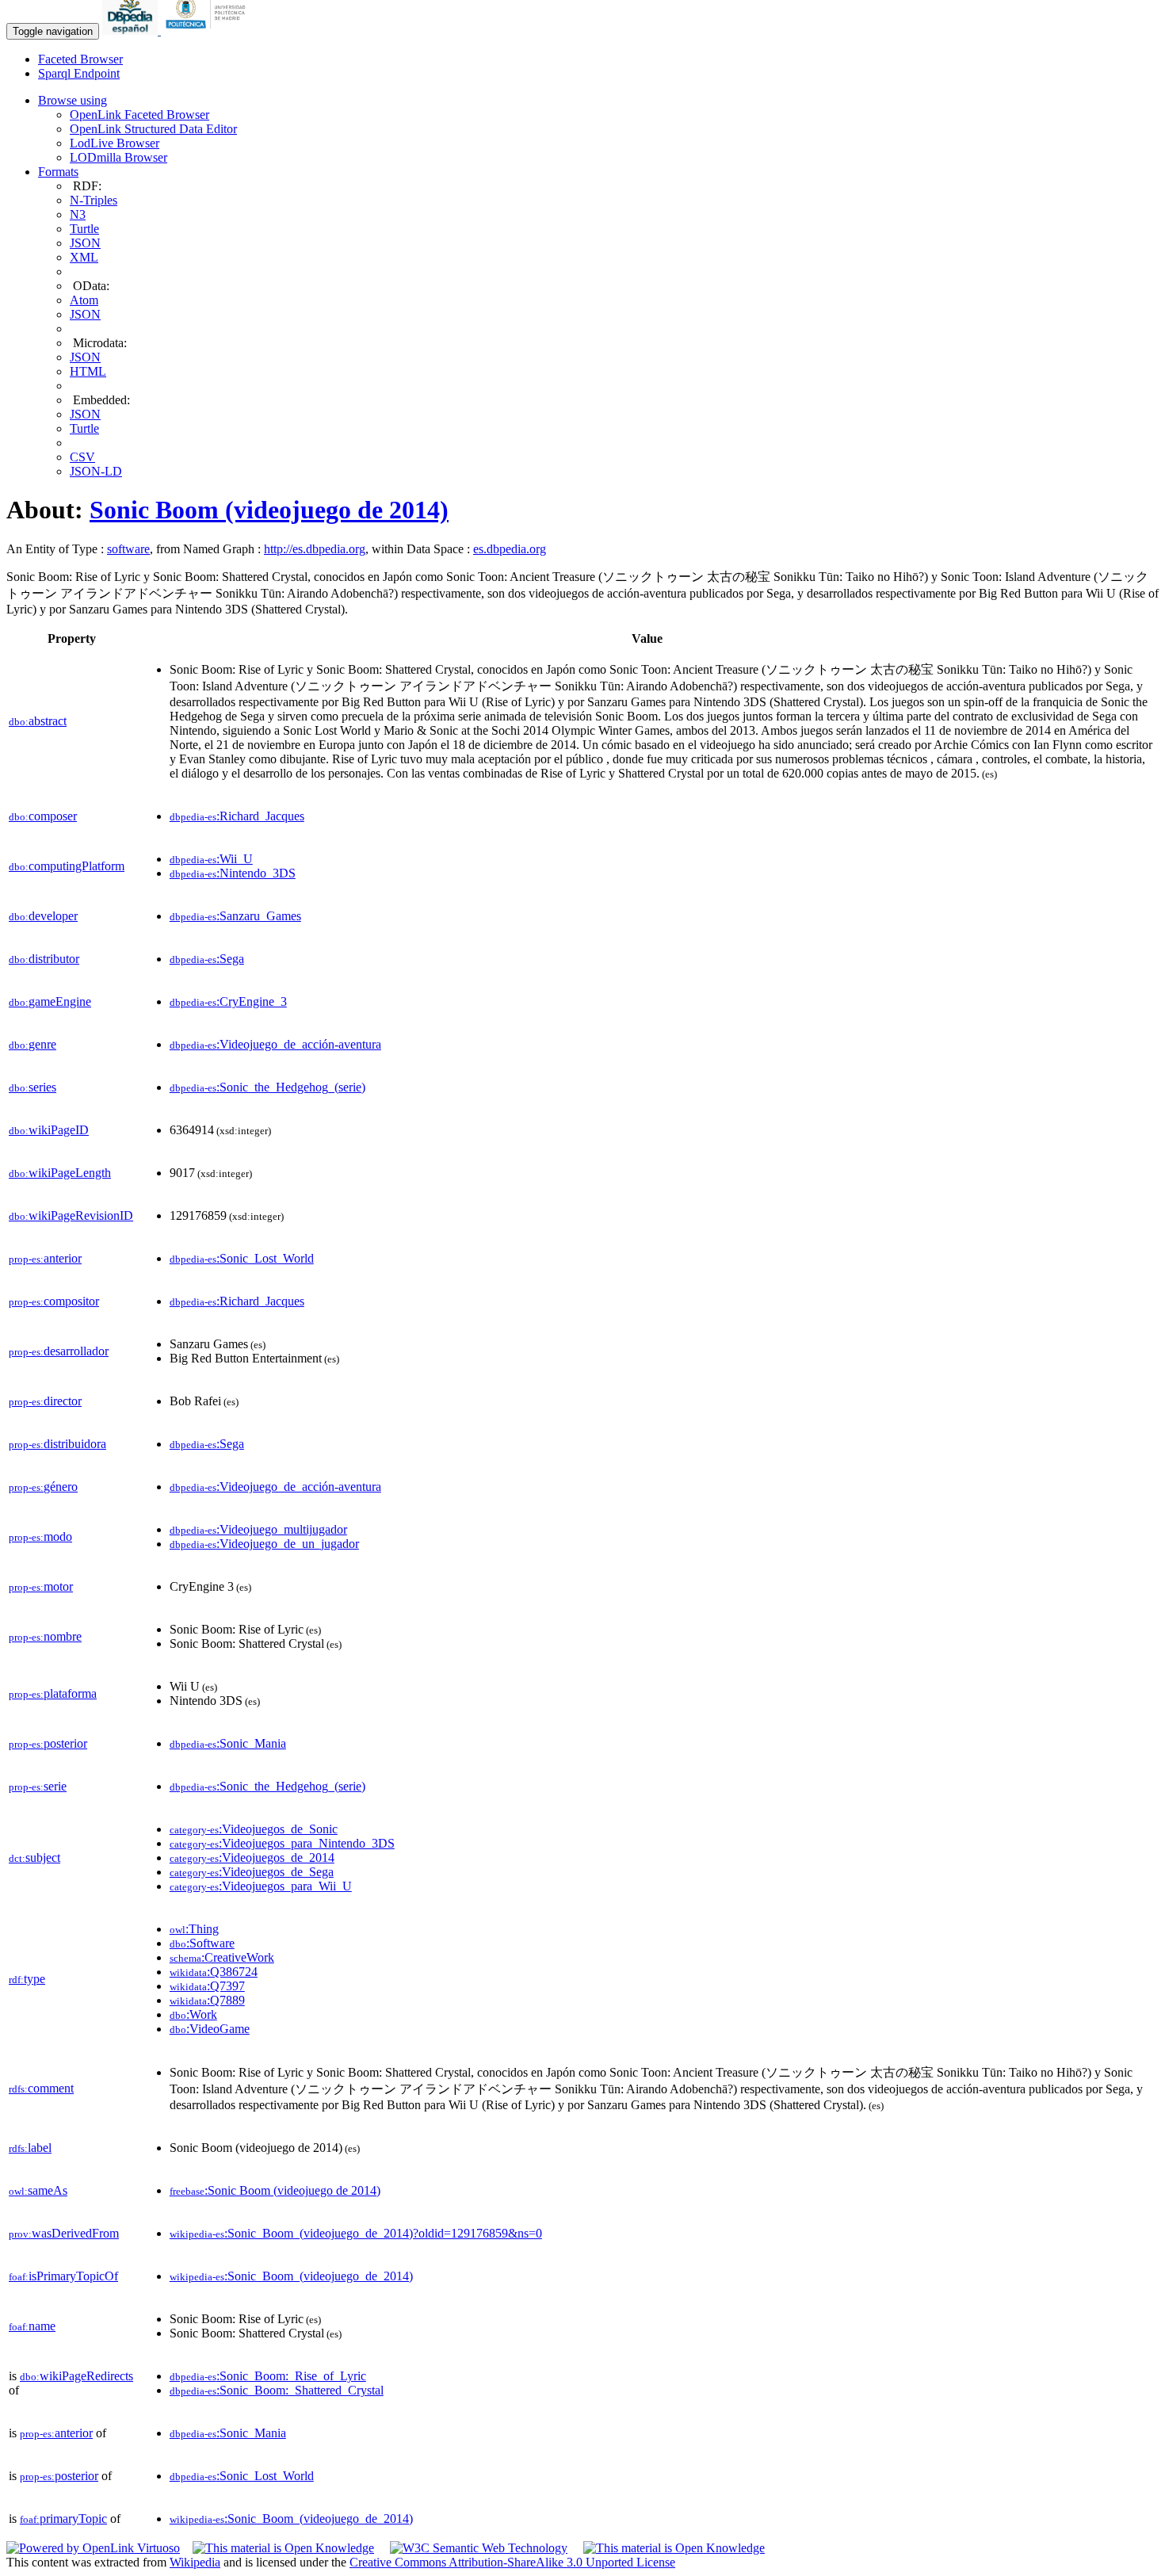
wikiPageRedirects (76, 2376)
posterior (48, 1743)
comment (41, 2088)
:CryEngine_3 (228, 1001)
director (45, 1401)
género (43, 1487)
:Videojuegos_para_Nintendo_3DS (282, 1843)
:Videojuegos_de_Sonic (254, 1829)
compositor (54, 1301)
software (128, 549)
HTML (88, 371)
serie (38, 1786)
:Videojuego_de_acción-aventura (275, 1044)
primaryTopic (63, 2519)
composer (43, 816)
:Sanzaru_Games (235, 916)
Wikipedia (195, 2562)
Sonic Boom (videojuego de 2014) (269, 510)
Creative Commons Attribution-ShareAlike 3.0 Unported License (512, 2562)
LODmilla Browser (118, 157)
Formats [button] (58, 172)
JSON (85, 243)
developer (43, 916)
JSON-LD (96, 471)
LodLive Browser (115, 143)
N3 (78, 214)
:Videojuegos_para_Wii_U (261, 1886)
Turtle (84, 229)
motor (41, 1586)
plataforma (53, 1693)
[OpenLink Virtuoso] (93, 2548)
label (30, 2148)
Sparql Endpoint (79, 73)
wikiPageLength (60, 1173)
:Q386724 (214, 1972)
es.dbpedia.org (510, 549)
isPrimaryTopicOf (63, 2276)
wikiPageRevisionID (71, 1215)
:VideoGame (210, 2029)
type (27, 1979)
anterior (45, 1258)
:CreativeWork (222, 1957)
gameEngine (50, 1001)
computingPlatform (67, 866)
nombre (45, 1636)
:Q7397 (207, 1986)
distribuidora (57, 1444)
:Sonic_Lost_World (242, 1258)
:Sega (207, 959)
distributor (44, 959)
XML (84, 257)
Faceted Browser (80, 59)
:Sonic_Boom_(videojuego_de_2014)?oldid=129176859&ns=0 (356, 2233)
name (32, 2326)
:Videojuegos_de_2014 (252, 1857)
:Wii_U (211, 859)
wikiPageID (49, 1130)
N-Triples (94, 200)
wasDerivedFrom (64, 2233)
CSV (82, 457)
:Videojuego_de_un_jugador (264, 1544)
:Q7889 (207, 2000)
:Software (202, 1943)
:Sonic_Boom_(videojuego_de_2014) (291, 2276)
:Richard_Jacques (237, 816)
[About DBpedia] (132, 31)
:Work (193, 2014)
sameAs (38, 2190)
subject (34, 1857)
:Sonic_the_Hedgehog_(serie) (267, 1087)
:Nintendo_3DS (233, 873)
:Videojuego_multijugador (258, 1529)
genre (32, 1044)
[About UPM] (208, 31)
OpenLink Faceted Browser (139, 115)
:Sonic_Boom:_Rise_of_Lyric (268, 2376)
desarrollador (59, 1351)
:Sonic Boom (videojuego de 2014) (275, 2190)
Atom (84, 300)
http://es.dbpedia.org (315, 549)
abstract (38, 721)
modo (40, 1536)
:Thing (194, 1929)
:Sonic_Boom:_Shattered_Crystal (277, 2390)
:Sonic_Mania (228, 1743)
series (32, 1087)
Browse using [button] (73, 100)
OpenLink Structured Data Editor (153, 129)
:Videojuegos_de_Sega (252, 1872)
